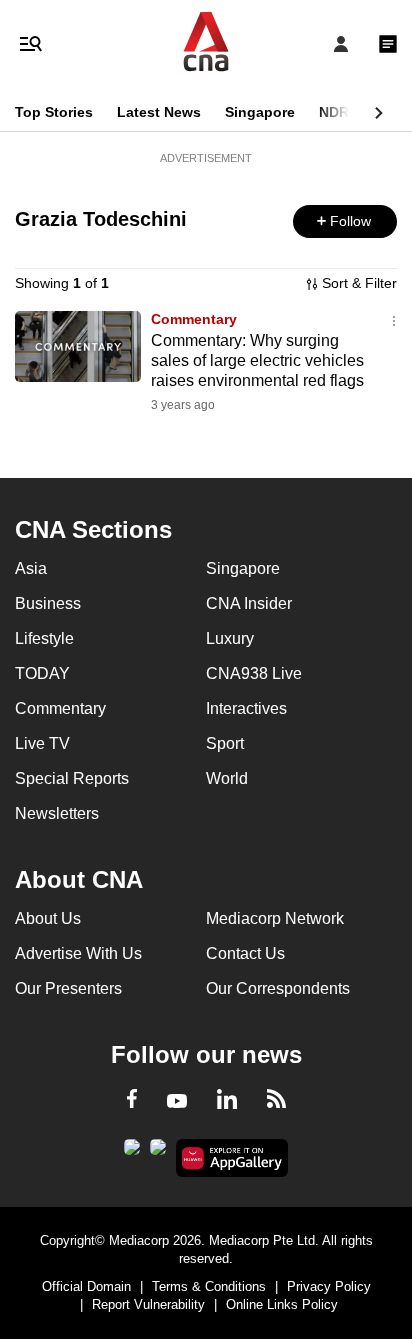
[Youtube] (177, 1102)
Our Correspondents (278, 988)
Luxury (230, 638)
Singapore (260, 112)
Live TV (42, 743)
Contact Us (245, 953)
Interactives (246, 708)
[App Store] (158, 1153)
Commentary (194, 319)
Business (48, 603)
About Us (48, 918)
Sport (225, 743)
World (227, 778)
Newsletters (57, 813)
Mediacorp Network (275, 918)
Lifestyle (44, 638)
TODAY (42, 673)
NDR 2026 (352, 112)
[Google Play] (132, 1153)
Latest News (159, 112)
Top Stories (54, 112)
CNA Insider (249, 603)
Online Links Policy (282, 1304)
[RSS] (276, 1102)
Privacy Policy (329, 1286)
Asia (31, 568)
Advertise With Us (78, 953)
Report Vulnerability (148, 1304)
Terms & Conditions (209, 1286)
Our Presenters (68, 988)
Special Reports (72, 778)
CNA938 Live (254, 673)
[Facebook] (132, 1102)
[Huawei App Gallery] (232, 1158)
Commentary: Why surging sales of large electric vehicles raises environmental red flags (257, 360)
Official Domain (86, 1286)
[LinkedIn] (227, 1103)
